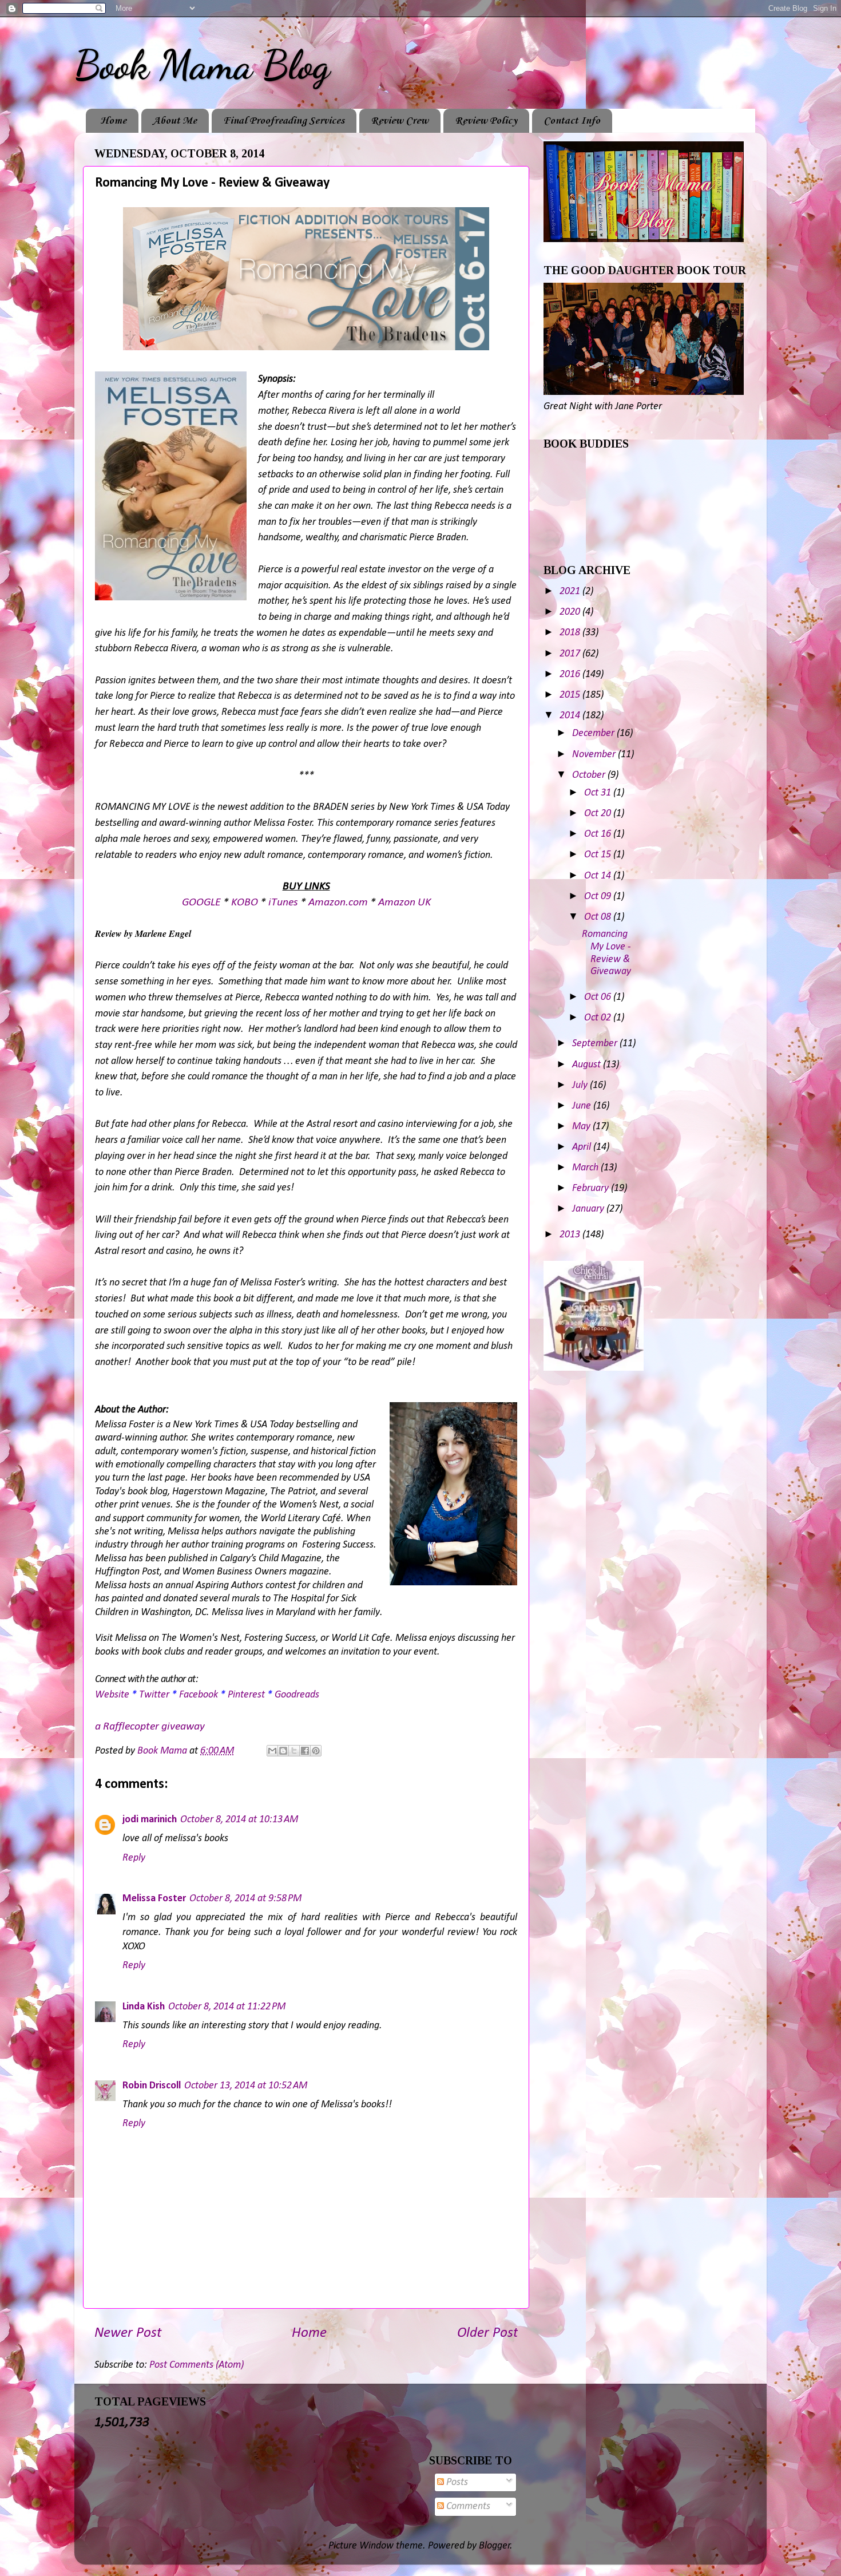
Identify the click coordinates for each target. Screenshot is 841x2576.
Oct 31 (599, 793)
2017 (571, 654)
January (589, 1209)
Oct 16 (599, 834)
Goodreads (297, 1695)
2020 (571, 612)
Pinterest (246, 1695)
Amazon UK (404, 903)
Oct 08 (599, 917)
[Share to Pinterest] (316, 1751)
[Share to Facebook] (305, 1751)
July (581, 1085)
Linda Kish (144, 2007)
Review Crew (400, 121)
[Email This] (272, 1751)
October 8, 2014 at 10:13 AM (239, 1820)
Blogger (495, 2546)
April (583, 1147)
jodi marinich (150, 1820)
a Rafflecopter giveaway (150, 1727)
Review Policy (486, 121)
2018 (571, 633)
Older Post (487, 2333)
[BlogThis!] (283, 1751)
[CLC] (594, 1368)
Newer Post (128, 2333)
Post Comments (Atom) (197, 2365)
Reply (134, 1858)
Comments (467, 2506)
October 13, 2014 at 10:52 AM (246, 2086)
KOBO (245, 903)
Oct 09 (599, 897)
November (595, 755)
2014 (571, 716)
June (583, 1106)
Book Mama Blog (202, 65)
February (592, 1188)
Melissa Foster (154, 1899)
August (588, 1065)
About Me (175, 121)
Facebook (199, 1695)
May (582, 1127)
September (596, 1044)
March (586, 1168)
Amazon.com (338, 903)
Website (112, 1695)
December (594, 733)
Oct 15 (599, 855)
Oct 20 (599, 814)
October (590, 775)
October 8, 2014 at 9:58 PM (245, 1899)
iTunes (283, 903)
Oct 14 (599, 876)
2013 (571, 1235)
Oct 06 (599, 997)
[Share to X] (294, 1751)
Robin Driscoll (152, 2086)
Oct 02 (599, 1018)
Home (113, 121)
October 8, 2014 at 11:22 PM (227, 2007)
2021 (571, 591)
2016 (571, 674)
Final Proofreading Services (284, 121)
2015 (571, 695)
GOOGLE (201, 903)
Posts (456, 2482)
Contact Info (572, 121)
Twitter (154, 1695)
